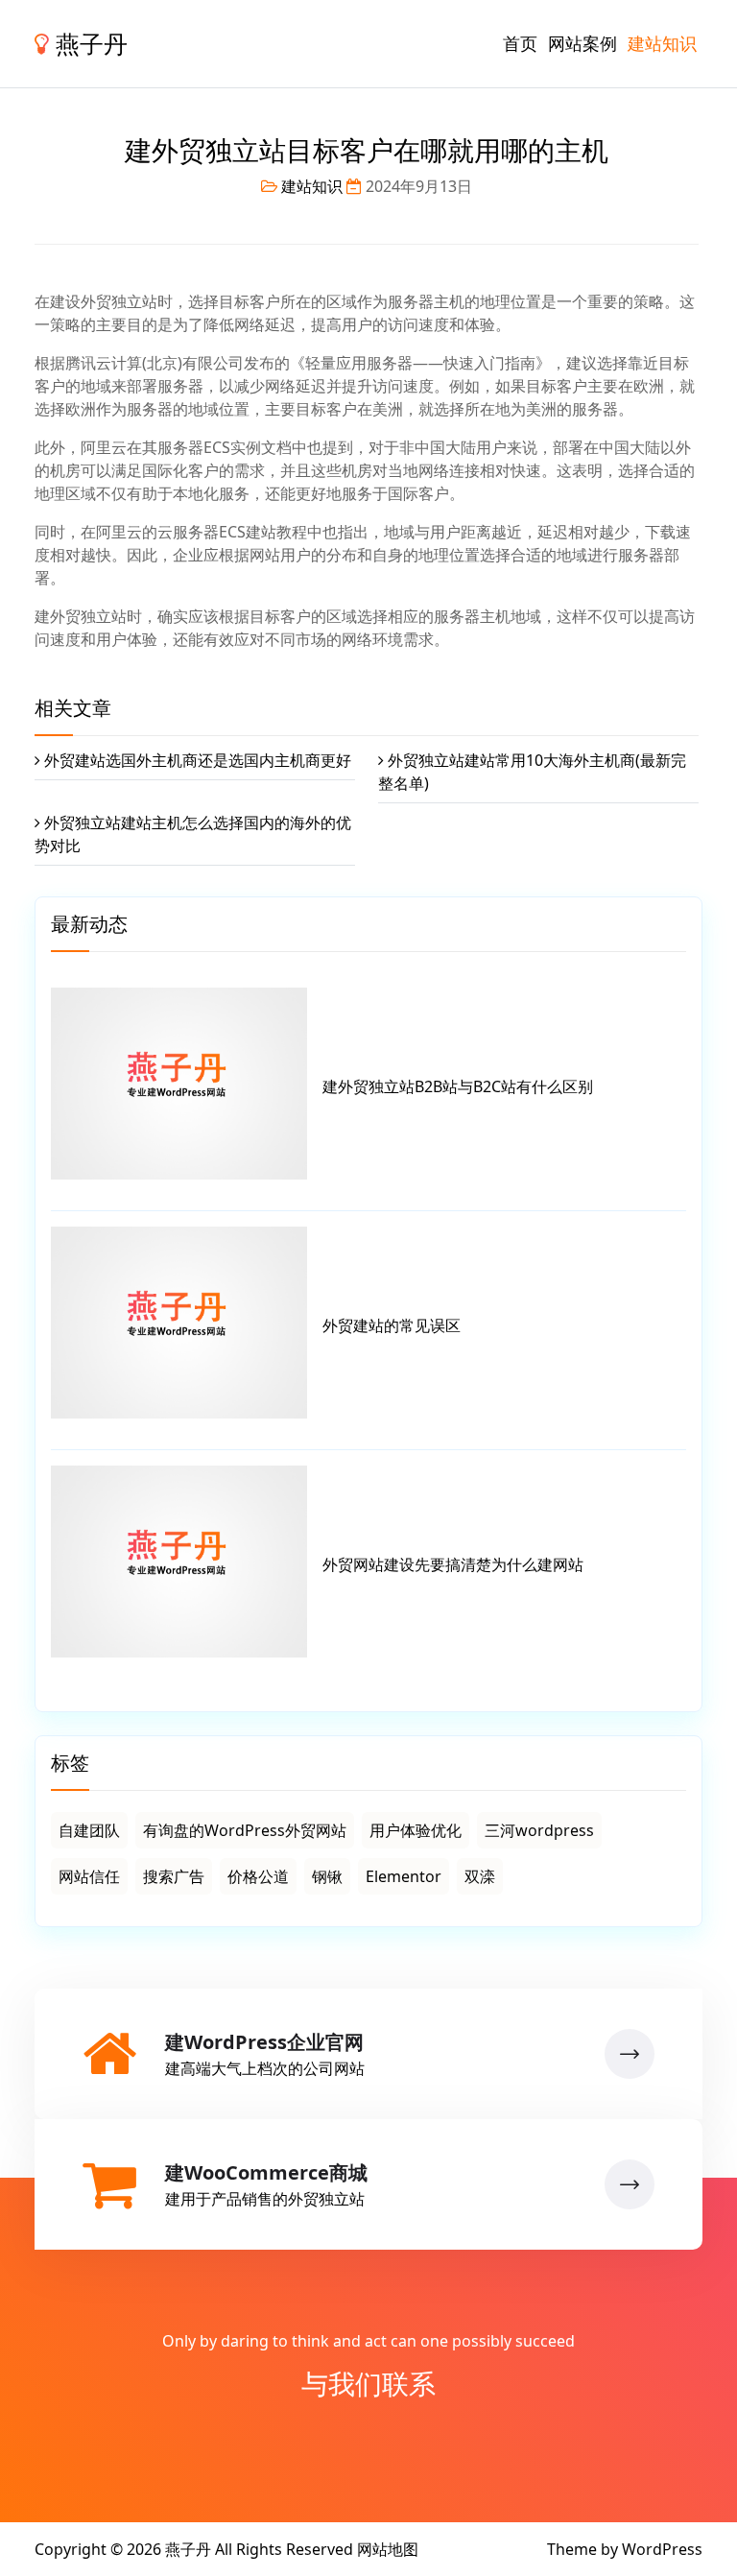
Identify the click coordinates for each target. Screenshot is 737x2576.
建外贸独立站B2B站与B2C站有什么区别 (458, 1086)
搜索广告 (174, 1876)
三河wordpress (539, 1830)
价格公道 (258, 1876)
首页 (520, 43)
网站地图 (388, 2549)
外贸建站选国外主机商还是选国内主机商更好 (198, 760)
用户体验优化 (416, 1830)
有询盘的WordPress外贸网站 (245, 1830)
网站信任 (89, 1876)
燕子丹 (88, 43)
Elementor (404, 1876)
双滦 (480, 1876)
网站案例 (582, 43)
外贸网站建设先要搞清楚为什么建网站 (453, 1564)
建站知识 (662, 43)
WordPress (662, 2549)
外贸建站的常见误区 (392, 1325)
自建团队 (89, 1830)
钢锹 (327, 1876)
